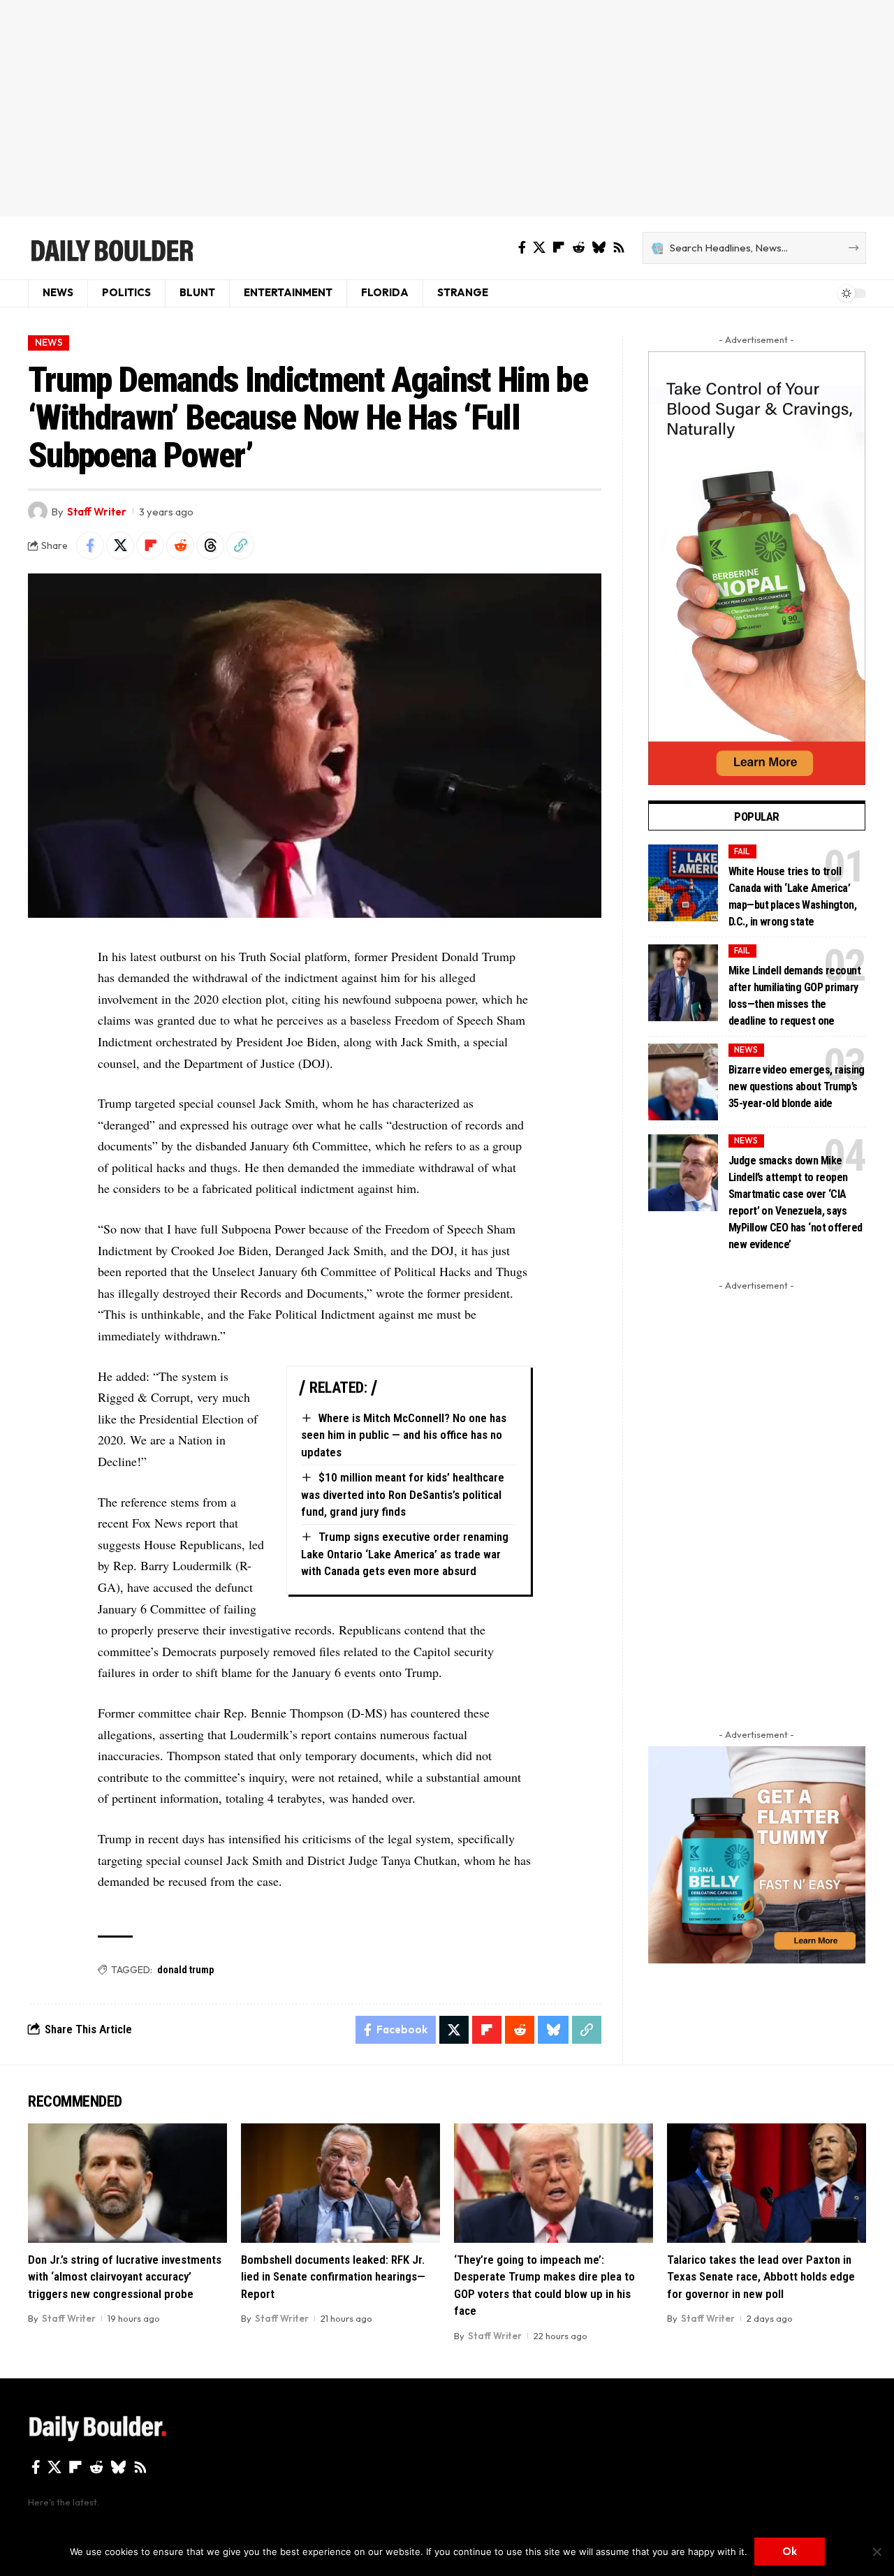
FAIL (742, 851)
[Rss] (619, 248)
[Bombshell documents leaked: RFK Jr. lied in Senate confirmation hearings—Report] (340, 2183)
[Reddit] (578, 248)
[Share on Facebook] (90, 546)
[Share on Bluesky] (553, 2030)
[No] (877, 2552)
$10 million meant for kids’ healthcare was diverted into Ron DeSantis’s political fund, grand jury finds (403, 1494)
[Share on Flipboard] (150, 546)
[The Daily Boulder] (111, 248)
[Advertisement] (447, 108)
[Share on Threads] (210, 546)
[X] (539, 248)
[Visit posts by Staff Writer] (38, 511)
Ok (790, 2551)
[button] (240, 546)
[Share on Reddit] (180, 546)
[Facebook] (522, 248)
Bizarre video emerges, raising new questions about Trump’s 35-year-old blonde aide (797, 1086)
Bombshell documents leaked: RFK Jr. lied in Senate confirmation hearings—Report (333, 2277)
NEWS (49, 342)
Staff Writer (97, 512)
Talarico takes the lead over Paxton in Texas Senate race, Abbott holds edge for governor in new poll (761, 2277)
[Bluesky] (599, 248)
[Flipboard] (559, 248)
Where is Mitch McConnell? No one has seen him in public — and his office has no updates (404, 1435)
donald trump (185, 1970)
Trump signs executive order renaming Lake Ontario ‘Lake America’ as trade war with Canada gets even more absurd (405, 1554)
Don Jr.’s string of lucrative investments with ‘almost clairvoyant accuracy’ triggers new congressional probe (125, 2277)
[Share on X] (120, 546)
